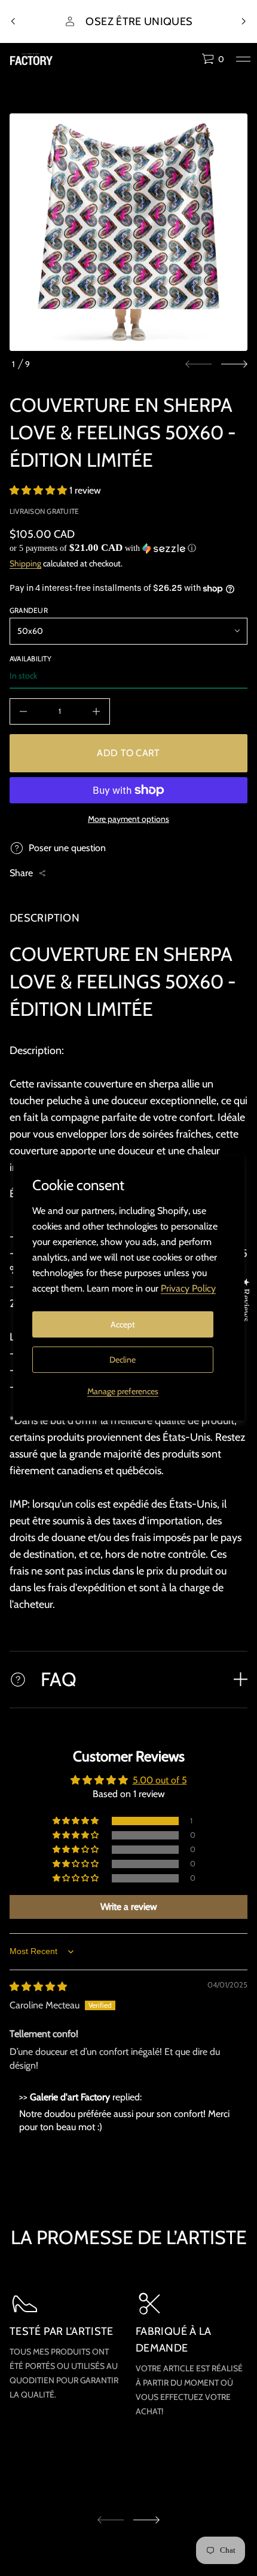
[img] (38, 1987)
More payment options (128, 819)
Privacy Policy (188, 1288)
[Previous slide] (13, 21)
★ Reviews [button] (246, 1300)
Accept (123, 1324)
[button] (213, 59)
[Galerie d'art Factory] (31, 59)
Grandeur (29, 610)
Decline (123, 1360)
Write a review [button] (129, 1907)
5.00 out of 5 (160, 1780)
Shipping (25, 563)
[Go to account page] (188, 62)
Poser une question (67, 848)
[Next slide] (234, 364)
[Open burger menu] (243, 59)
